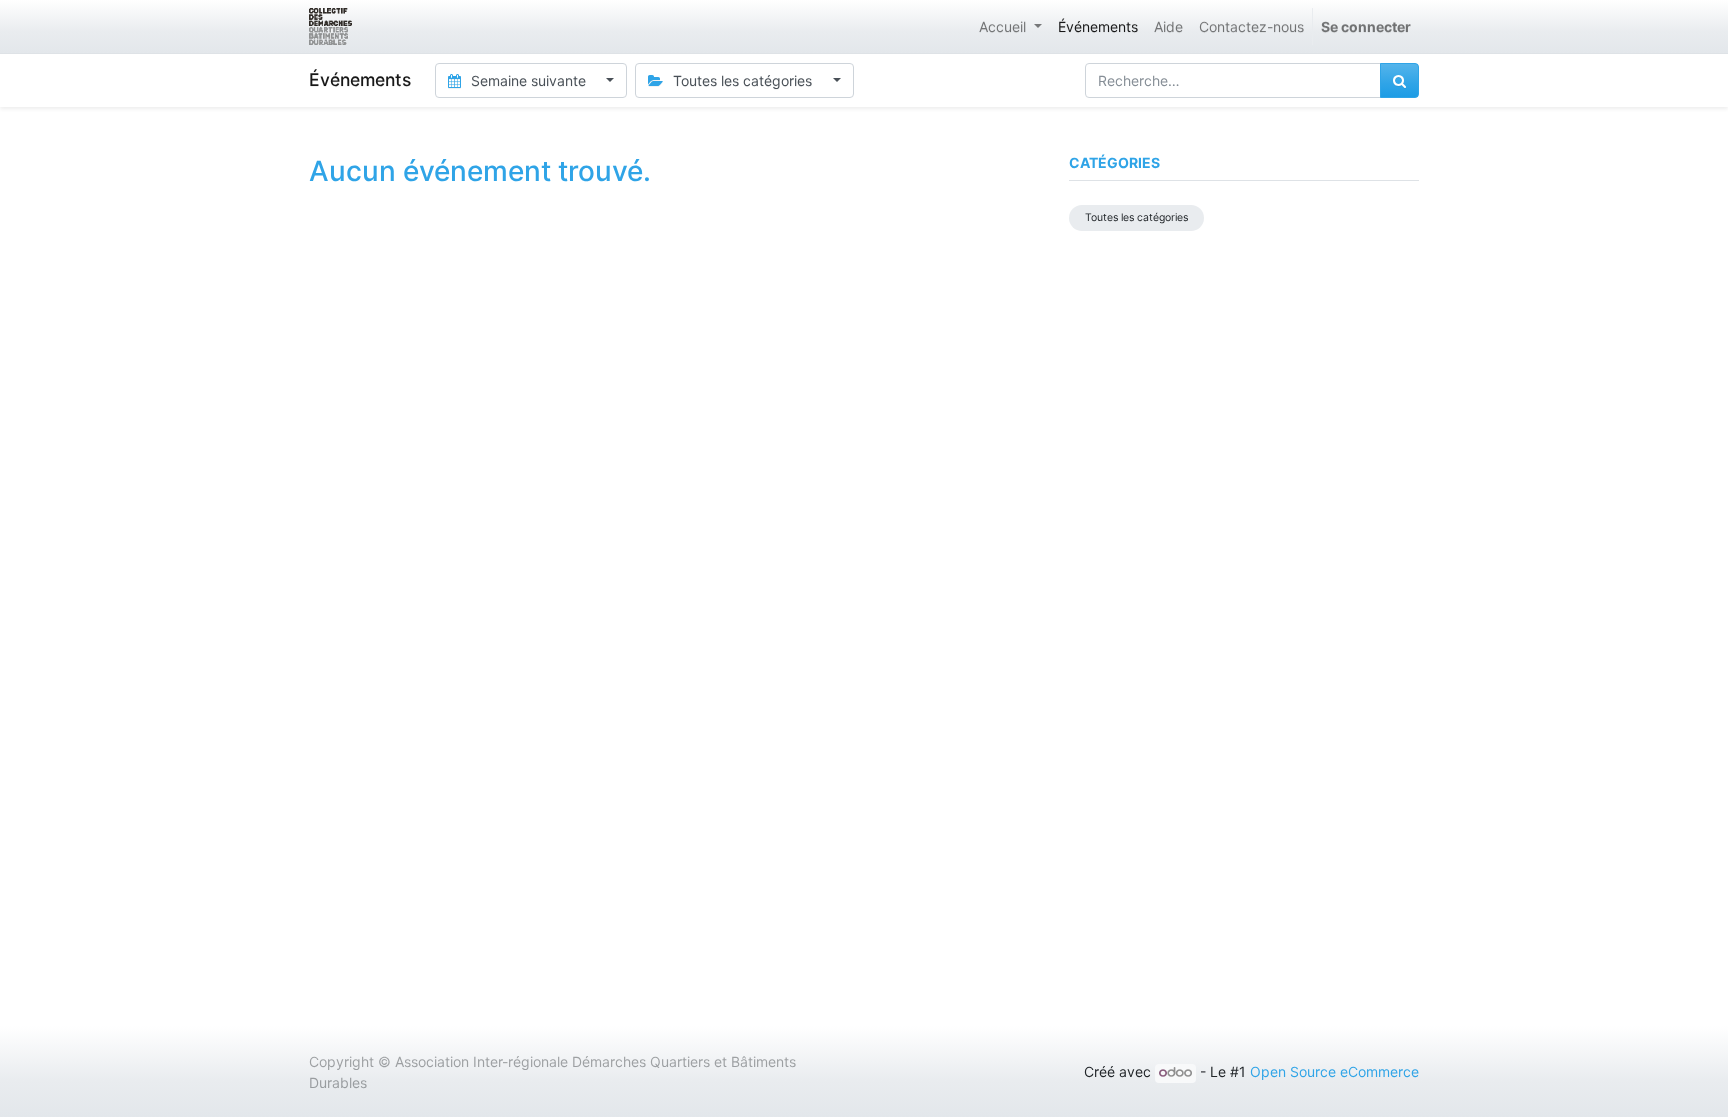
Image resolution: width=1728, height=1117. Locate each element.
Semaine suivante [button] (528, 80)
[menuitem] (1098, 26)
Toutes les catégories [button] (742, 80)
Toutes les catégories (1136, 217)
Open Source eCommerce (1334, 1071)
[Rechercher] (1399, 80)
